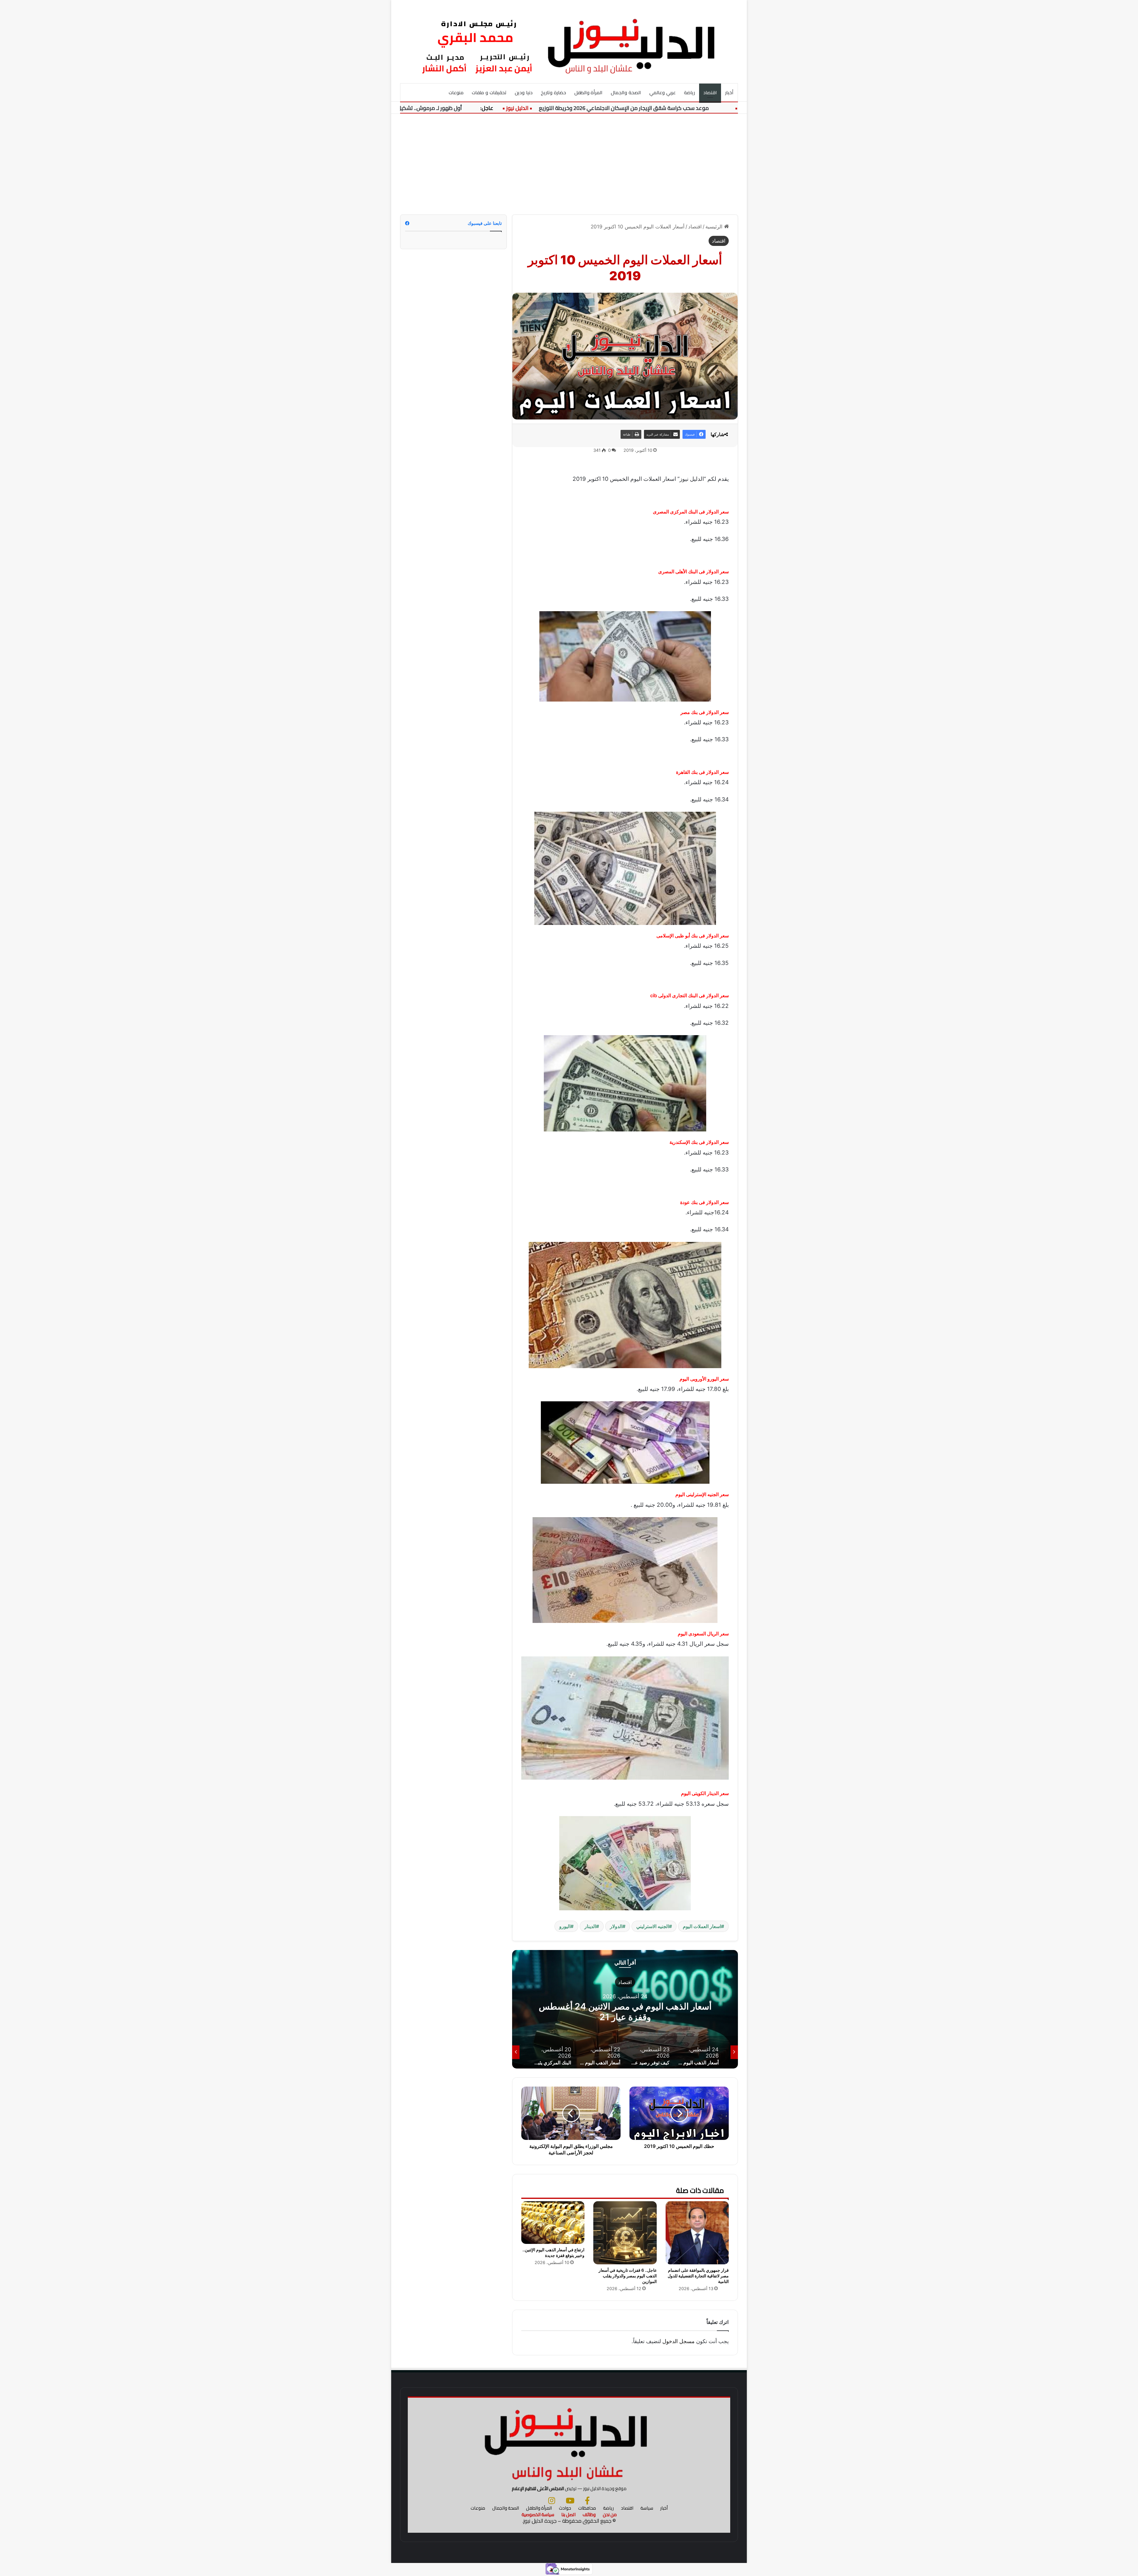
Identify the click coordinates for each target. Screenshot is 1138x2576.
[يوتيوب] (570, 2500)
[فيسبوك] (587, 2500)
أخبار (729, 92)
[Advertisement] (569, 164)
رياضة (689, 92)
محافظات (587, 2508)
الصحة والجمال (626, 92)
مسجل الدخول (679, 2341)
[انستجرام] (552, 2500)
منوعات (456, 92)
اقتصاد (710, 92)
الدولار (616, 1926)
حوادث (565, 2508)
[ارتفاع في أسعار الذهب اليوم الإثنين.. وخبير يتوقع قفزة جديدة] (553, 2223)
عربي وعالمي (662, 92)
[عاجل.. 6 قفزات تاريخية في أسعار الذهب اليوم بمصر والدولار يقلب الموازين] (625, 2233)
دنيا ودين (524, 92)
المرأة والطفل (589, 92)
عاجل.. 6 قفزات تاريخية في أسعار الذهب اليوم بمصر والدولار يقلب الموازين (628, 2276)
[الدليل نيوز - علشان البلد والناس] (569, 41)
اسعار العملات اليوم (702, 1926)
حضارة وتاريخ (553, 92)
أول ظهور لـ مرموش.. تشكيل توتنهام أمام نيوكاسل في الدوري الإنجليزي (496, 108)
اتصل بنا (568, 2515)
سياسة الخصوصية (538, 2515)
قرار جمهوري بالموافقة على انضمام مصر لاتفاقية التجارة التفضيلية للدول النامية (698, 2276)
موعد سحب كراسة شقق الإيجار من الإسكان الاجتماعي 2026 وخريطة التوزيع (739, 108)
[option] (625, 2009)
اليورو (565, 1926)
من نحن (610, 2515)
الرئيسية (715, 227)
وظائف (589, 2515)
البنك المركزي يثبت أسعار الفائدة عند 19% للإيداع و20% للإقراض (625, 2011)
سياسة (647, 2508)
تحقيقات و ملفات (489, 92)
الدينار (590, 1926)
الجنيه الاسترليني (653, 1926)
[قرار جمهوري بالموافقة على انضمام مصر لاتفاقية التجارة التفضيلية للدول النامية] (697, 2233)
